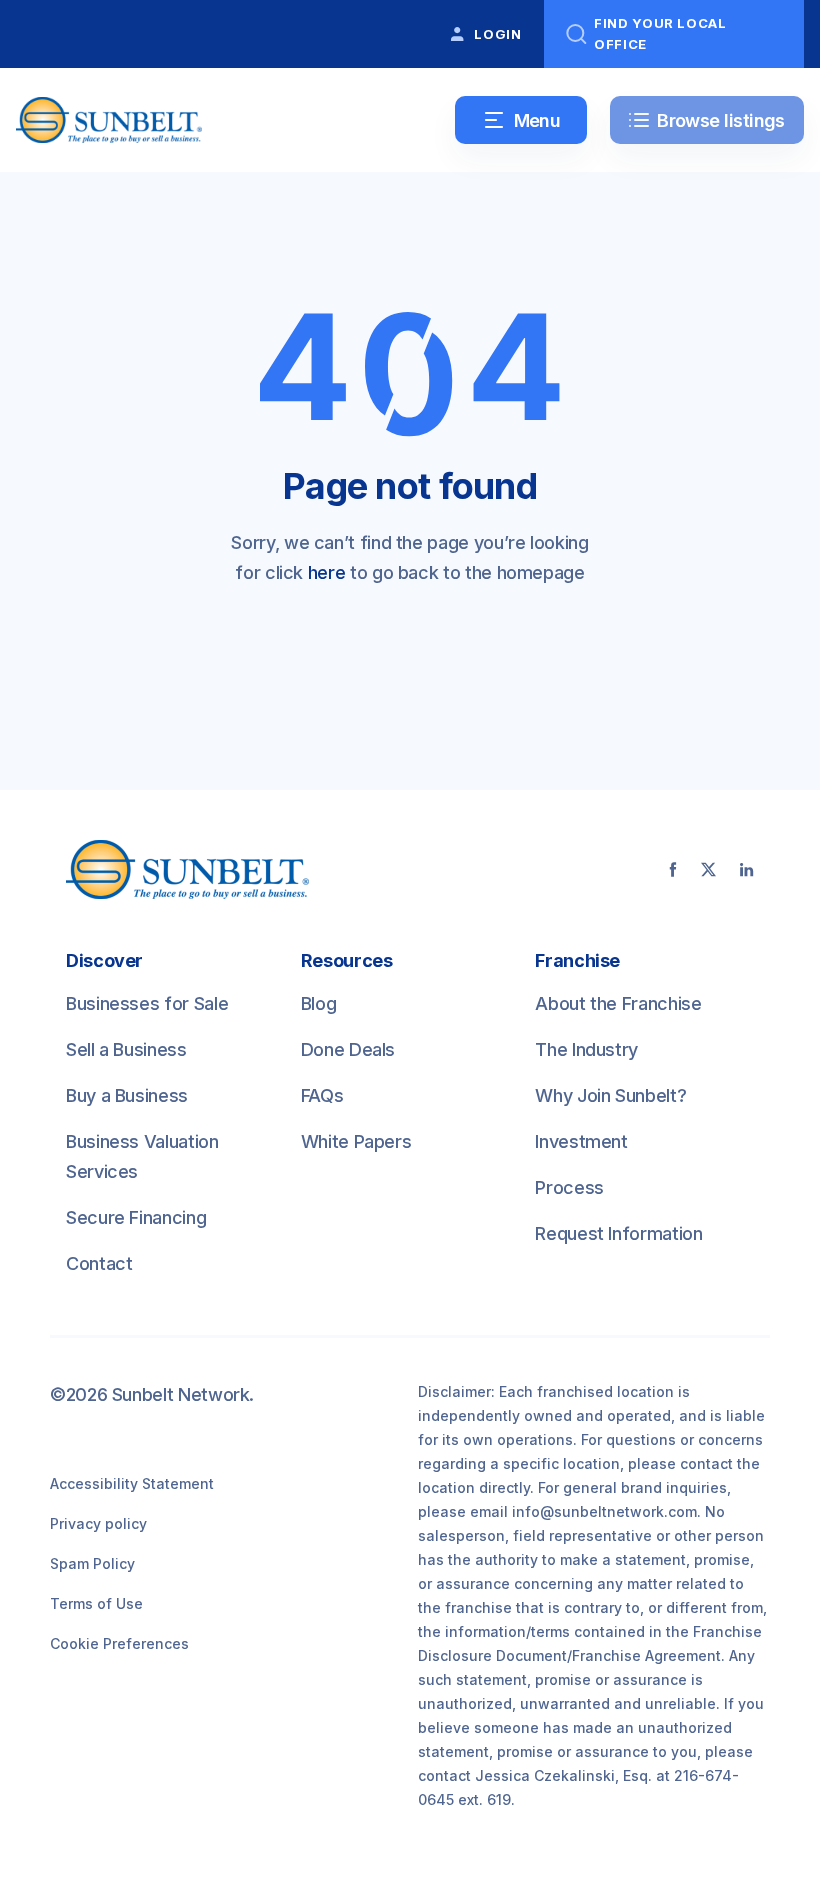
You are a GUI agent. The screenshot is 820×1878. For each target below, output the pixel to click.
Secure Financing (136, 1217)
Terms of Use (96, 1603)
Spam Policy (92, 1563)
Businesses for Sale (147, 1003)
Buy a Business (127, 1095)
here (327, 572)
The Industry (586, 1049)
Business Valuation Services (142, 1156)
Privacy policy (98, 1523)
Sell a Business (126, 1049)
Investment (581, 1141)
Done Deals (348, 1049)
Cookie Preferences (119, 1643)
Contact (99, 1263)
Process (569, 1187)
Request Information (618, 1233)
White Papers (356, 1141)
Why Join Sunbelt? (610, 1095)
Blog (319, 1003)
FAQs (322, 1095)
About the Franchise (618, 1003)
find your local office (660, 33)
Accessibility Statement (132, 1483)
